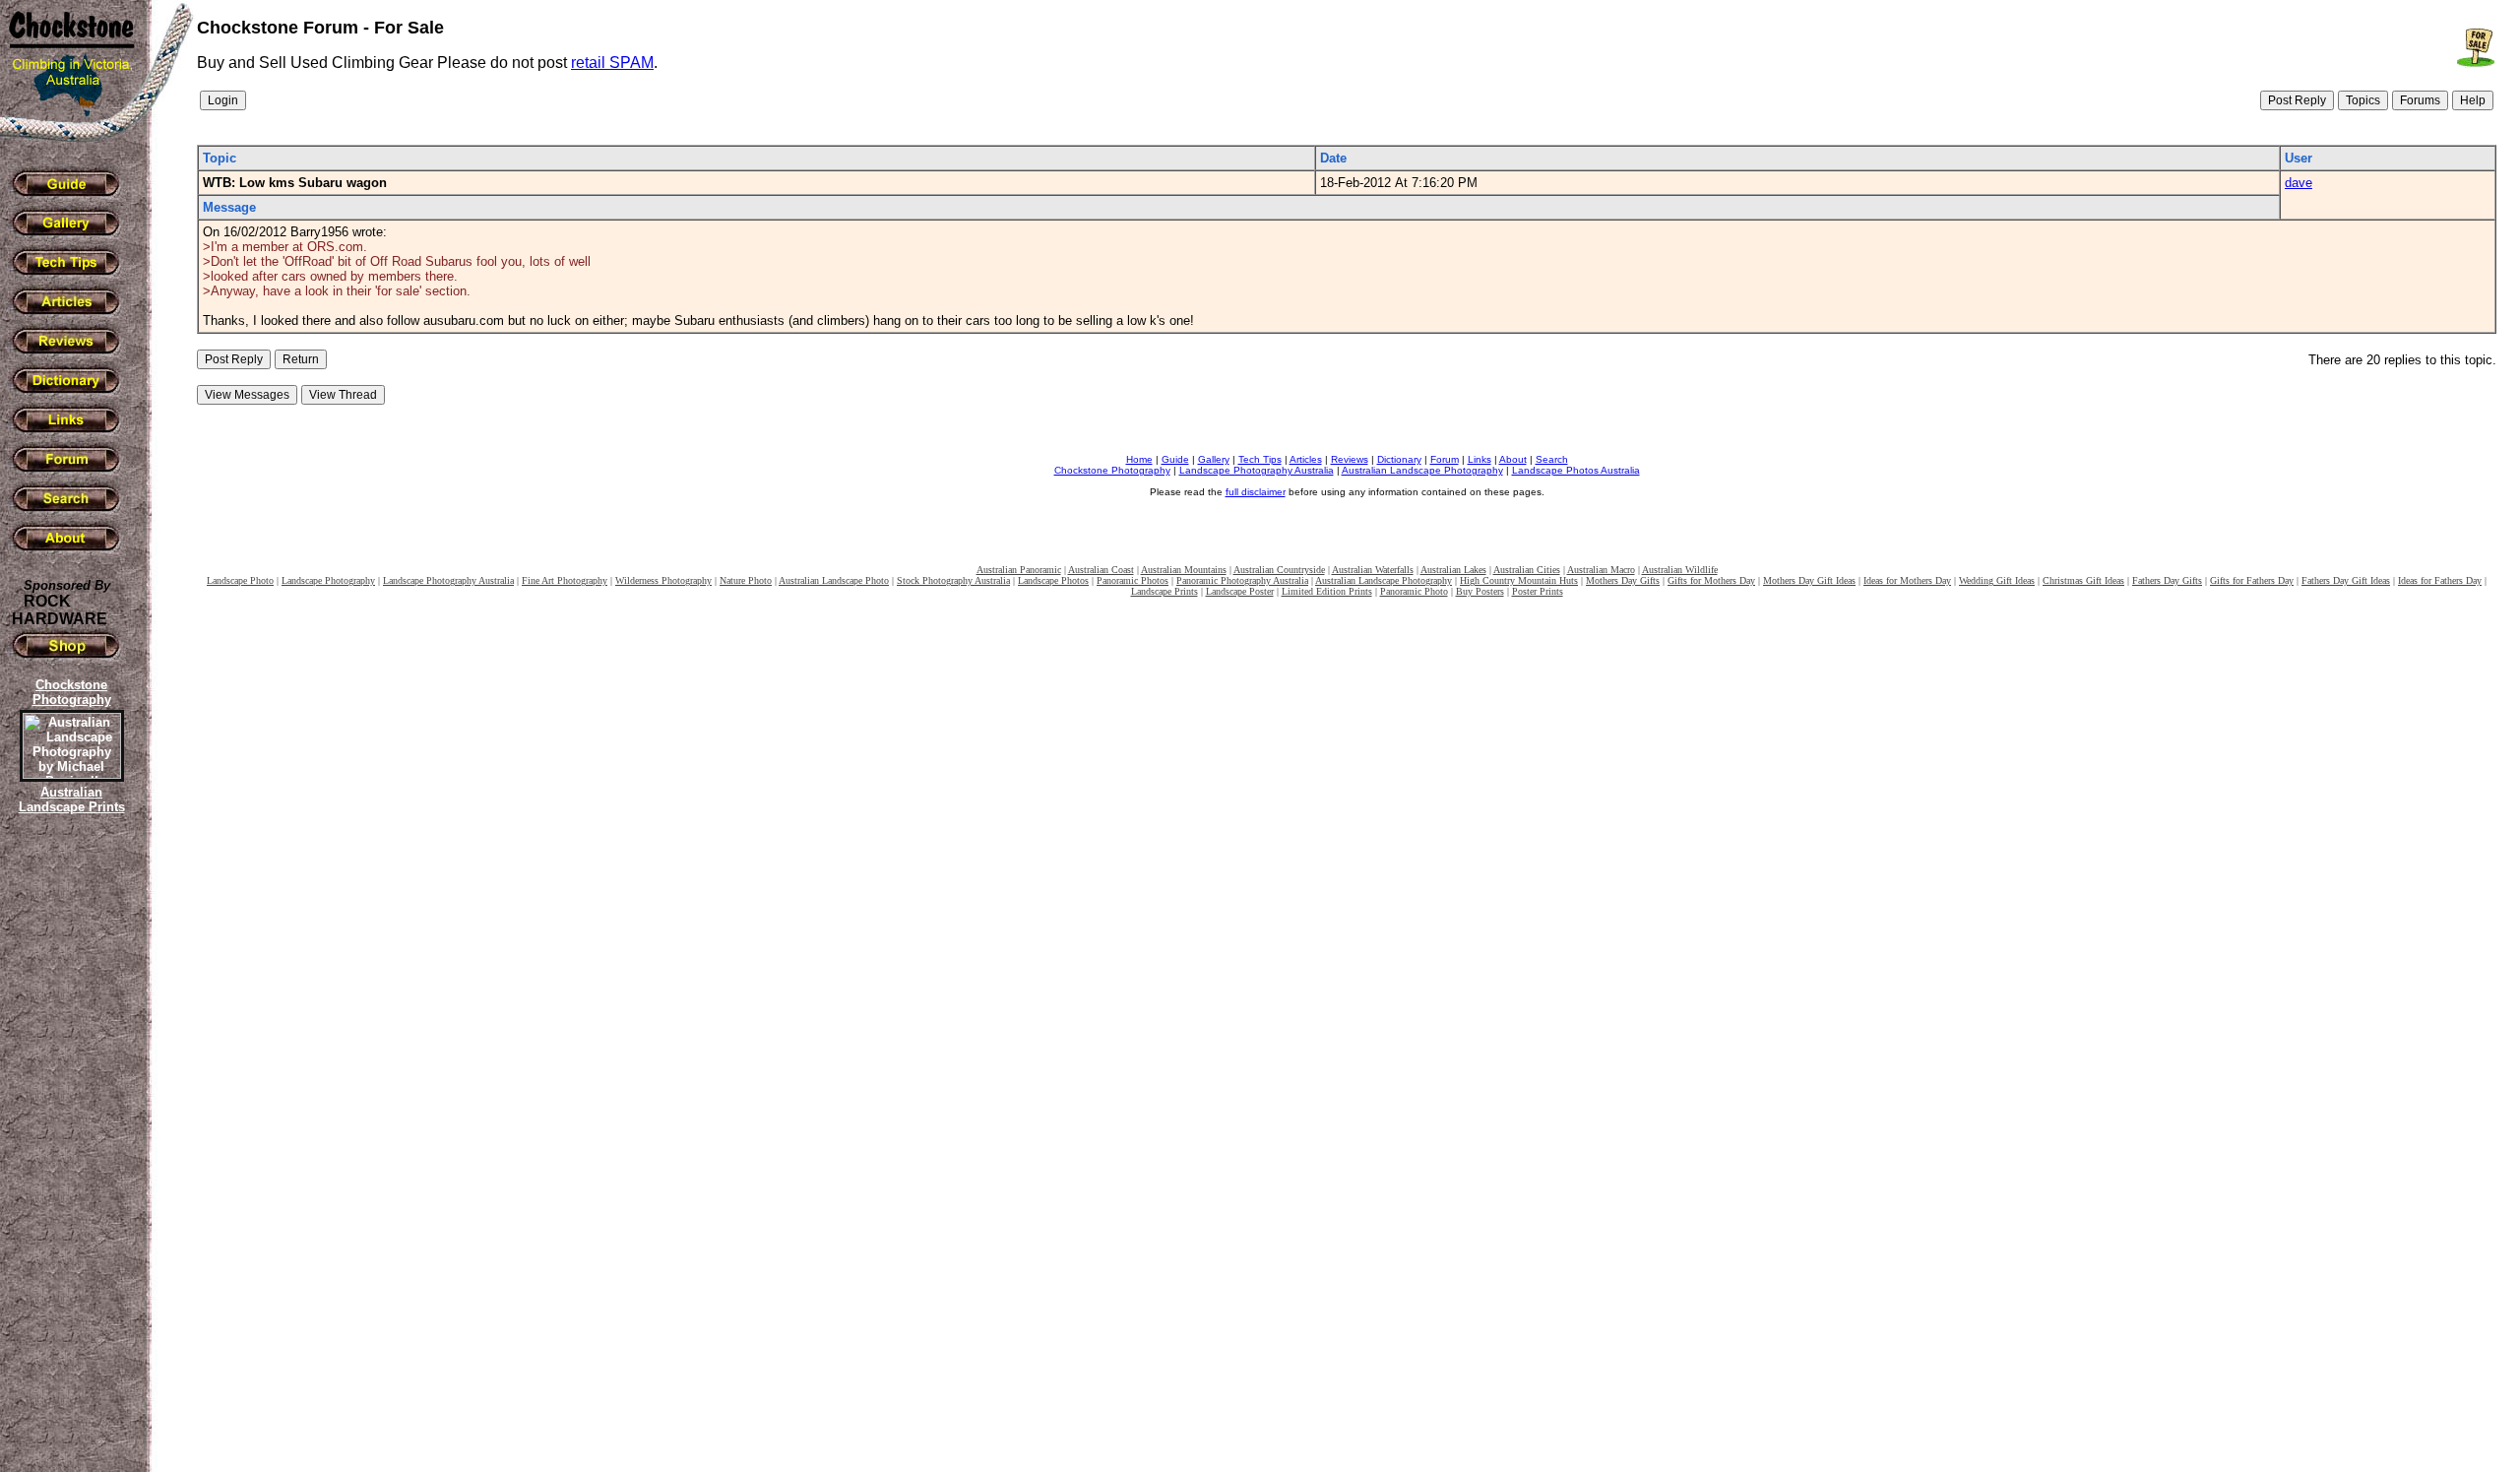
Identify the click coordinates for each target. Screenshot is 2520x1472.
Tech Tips (1260, 459)
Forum (1445, 459)
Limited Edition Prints (1327, 591)
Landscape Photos (1053, 580)
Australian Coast (1101, 570)
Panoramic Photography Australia (1242, 580)
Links (1480, 459)
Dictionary (1399, 459)
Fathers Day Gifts (2167, 580)
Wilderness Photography (663, 580)
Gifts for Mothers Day (1711, 580)
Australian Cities (1527, 570)
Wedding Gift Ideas (1997, 580)
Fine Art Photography (565, 580)
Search (1552, 459)
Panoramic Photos (1133, 580)
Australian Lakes (1453, 570)
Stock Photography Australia (953, 580)
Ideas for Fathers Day (2440, 580)
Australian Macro (1601, 570)
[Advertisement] (69, 1157)
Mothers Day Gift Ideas (1809, 580)
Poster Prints (1538, 591)
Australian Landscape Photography (1422, 470)
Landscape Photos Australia (1576, 470)
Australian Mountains (1184, 570)
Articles (1306, 459)
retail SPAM (612, 63)
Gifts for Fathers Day (2252, 580)
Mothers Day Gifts (1623, 580)
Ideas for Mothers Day (1907, 580)
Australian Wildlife (1680, 570)
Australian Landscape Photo (834, 580)
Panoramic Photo (1414, 591)
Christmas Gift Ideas (2083, 580)
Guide (1175, 459)
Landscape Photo (240, 580)
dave (2299, 183)
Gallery (1214, 459)
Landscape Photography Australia (1257, 470)
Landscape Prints (1165, 591)
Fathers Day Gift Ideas (2346, 580)
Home (1139, 459)
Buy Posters (1480, 591)
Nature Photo (746, 580)
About (1513, 459)
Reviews (1350, 459)
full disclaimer (1256, 492)
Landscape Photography (328, 580)
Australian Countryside (1279, 570)
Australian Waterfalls (1373, 570)
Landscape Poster (1240, 591)
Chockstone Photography (1112, 470)
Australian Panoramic (1019, 570)
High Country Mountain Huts (1519, 580)
